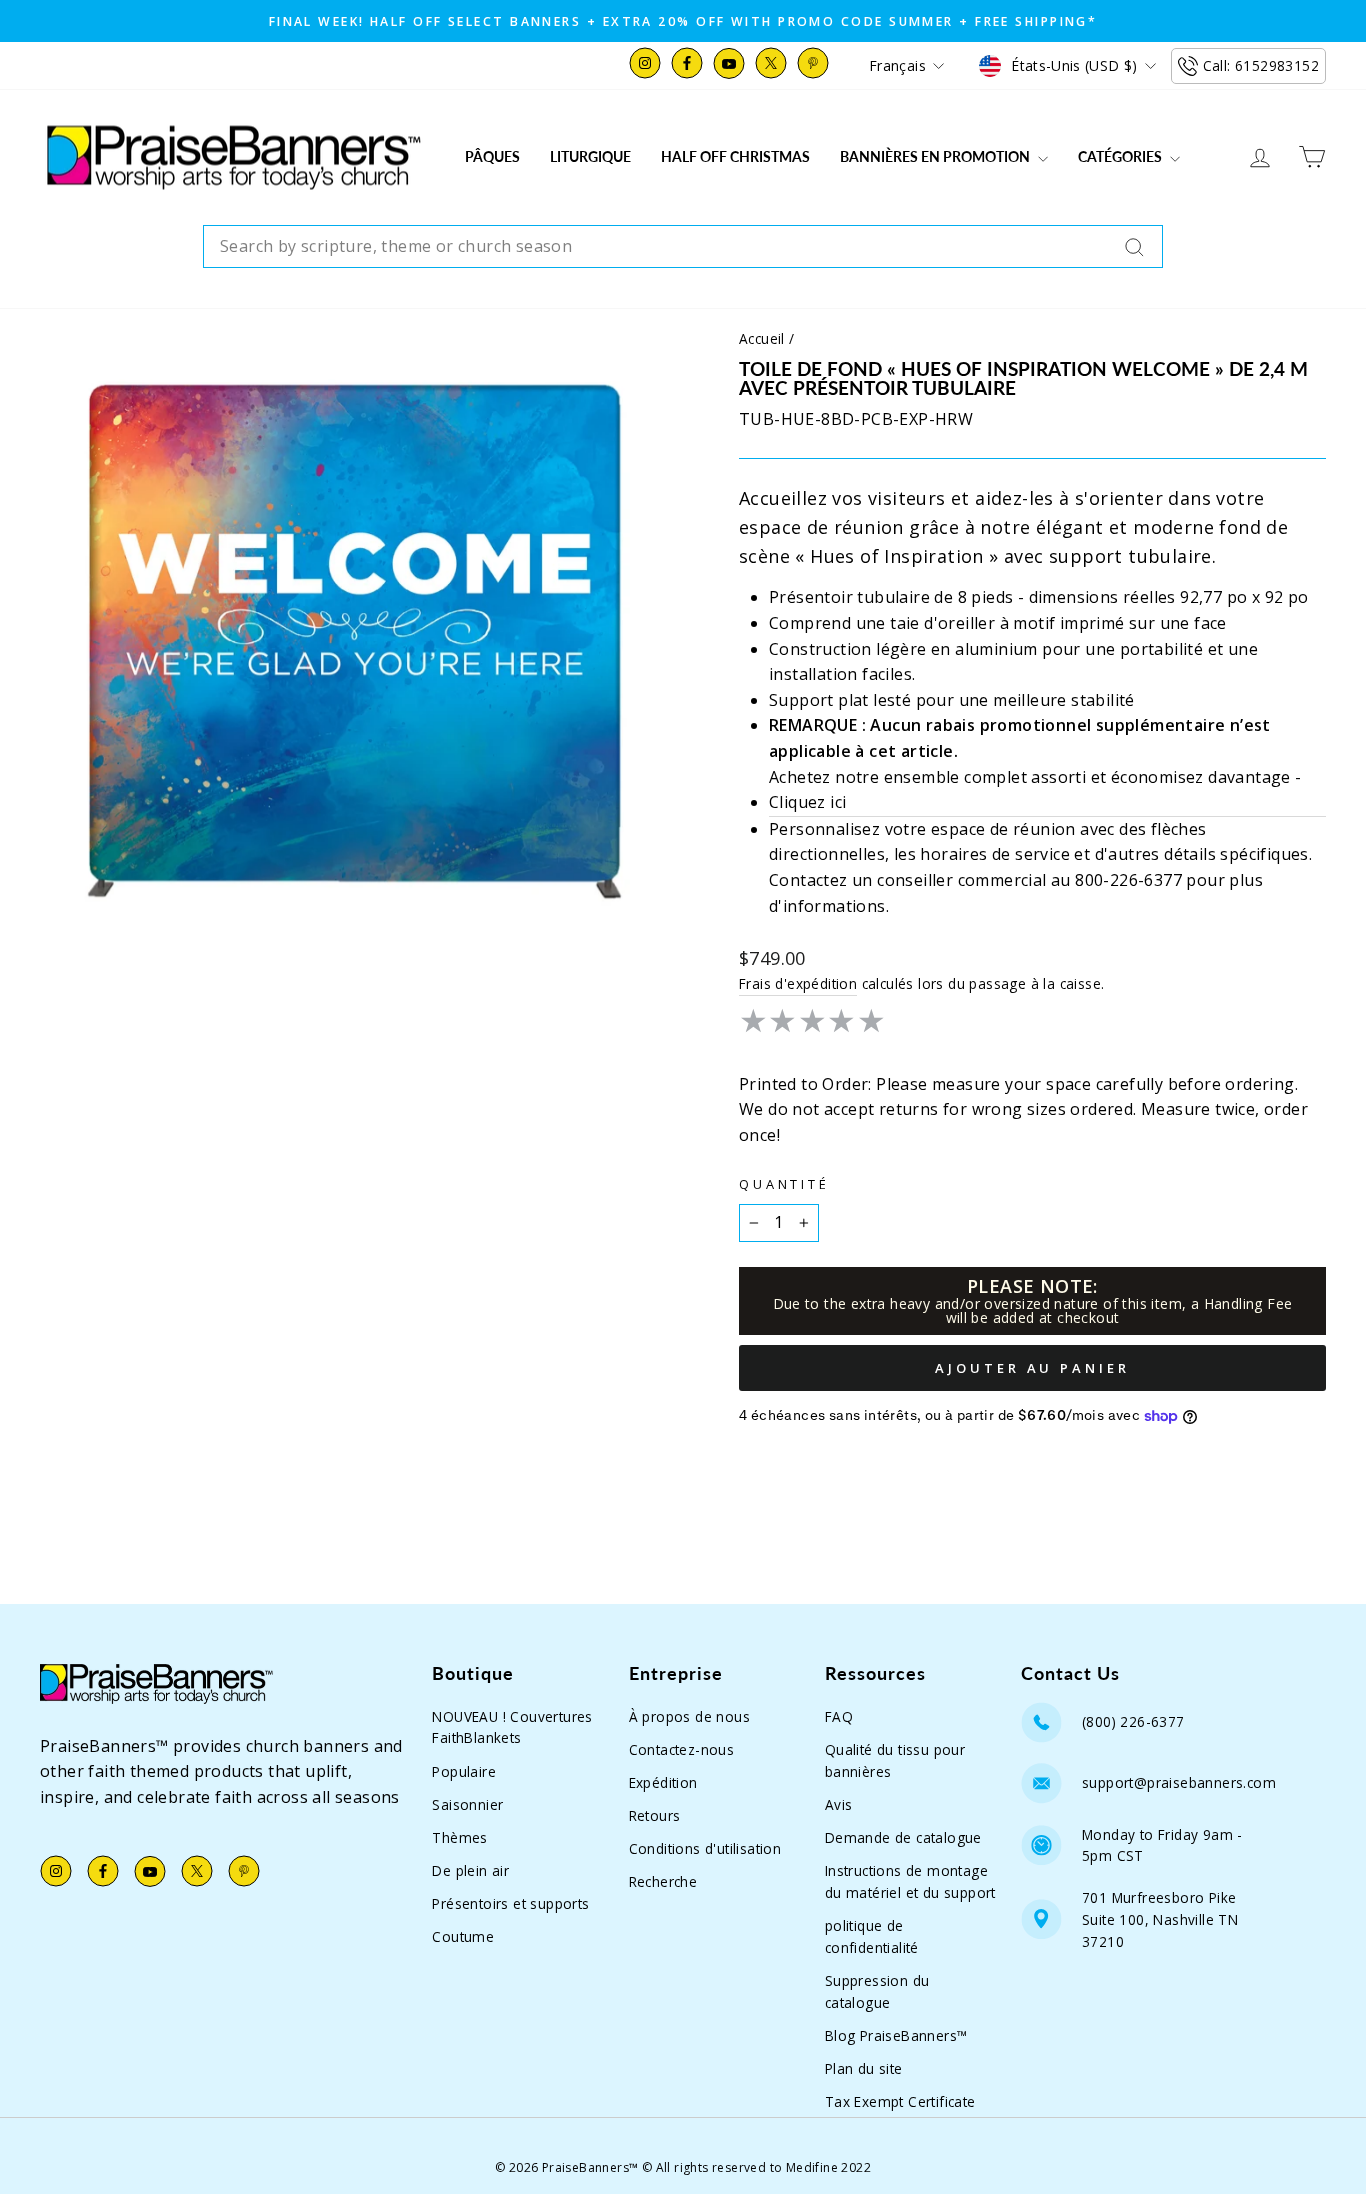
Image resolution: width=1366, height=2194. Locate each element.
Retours (655, 1815)
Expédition (663, 1782)
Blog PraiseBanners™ (896, 2035)
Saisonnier (467, 1804)
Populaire (464, 1771)
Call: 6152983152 (1261, 65)
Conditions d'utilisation (705, 1848)
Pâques (492, 156)
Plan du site (864, 2068)
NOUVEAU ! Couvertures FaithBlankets (512, 1727)
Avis (839, 1804)
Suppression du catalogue (877, 1991)
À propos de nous (689, 1716)
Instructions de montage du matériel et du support (910, 1881)
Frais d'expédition (798, 983)
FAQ (839, 1716)
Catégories (1121, 156)
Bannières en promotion (936, 156)
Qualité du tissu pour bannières (895, 1760)
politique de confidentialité (872, 1936)
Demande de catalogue (903, 1837)
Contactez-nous (682, 1749)
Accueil (762, 338)
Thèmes (459, 1837)
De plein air (470, 1870)
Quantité (784, 1184)
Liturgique (590, 156)
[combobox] (683, 247)
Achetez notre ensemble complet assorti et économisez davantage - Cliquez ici (1035, 790)
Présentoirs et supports (510, 1903)
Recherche (663, 1881)
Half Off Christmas (735, 156)
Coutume (463, 1936)
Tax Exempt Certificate (900, 2101)
